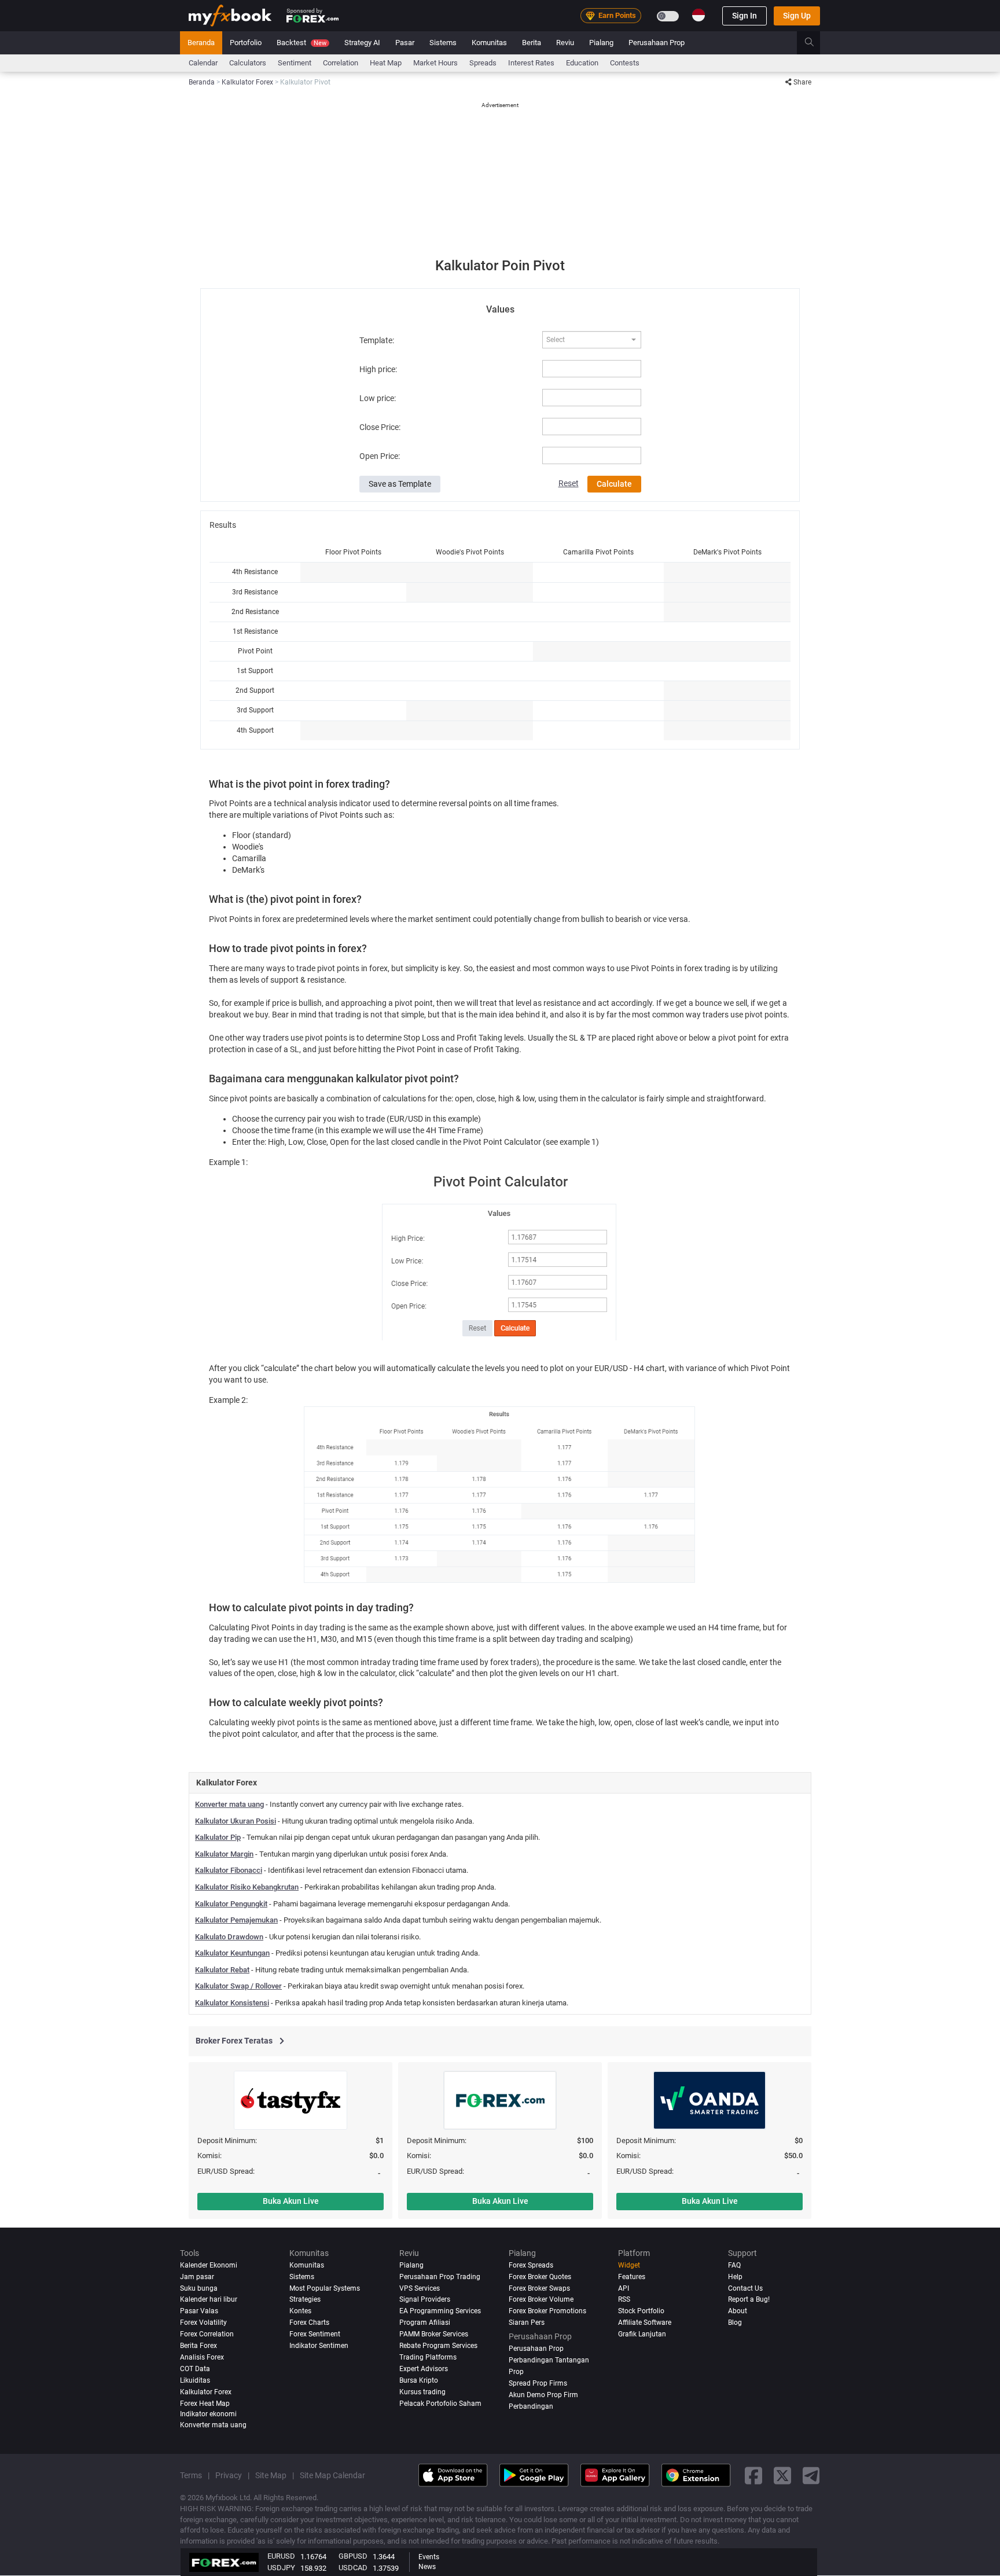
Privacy (229, 2476)
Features (632, 2277)
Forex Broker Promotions (547, 2312)
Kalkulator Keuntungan (232, 1953)
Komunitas (489, 43)
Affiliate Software (645, 2323)
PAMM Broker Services (434, 2335)
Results (223, 525)
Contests (625, 63)
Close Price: (380, 427)
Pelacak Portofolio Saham (440, 2404)
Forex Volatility (203, 2323)
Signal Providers (425, 2300)
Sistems (443, 43)
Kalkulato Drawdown (229, 1937)
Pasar (405, 43)
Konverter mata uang (229, 1804)
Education (582, 63)
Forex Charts (309, 2323)
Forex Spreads (531, 2265)
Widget (629, 2265)
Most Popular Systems (325, 2288)
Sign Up (797, 16)
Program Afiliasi (425, 2323)
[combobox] (591, 340)
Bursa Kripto (419, 2381)
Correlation (341, 63)
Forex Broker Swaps (539, 2288)
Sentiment (295, 63)
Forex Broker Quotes (540, 2277)
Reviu (565, 43)
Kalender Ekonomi (209, 2265)
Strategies (305, 2300)
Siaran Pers (527, 2323)
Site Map (271, 2476)
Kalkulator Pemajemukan (236, 1920)
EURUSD (281, 2556)
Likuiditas (195, 2381)
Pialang (601, 43)
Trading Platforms (428, 2358)
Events (429, 2557)
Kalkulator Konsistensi (232, 2003)
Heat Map (386, 63)
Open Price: (380, 456)
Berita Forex (198, 2346)
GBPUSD (353, 2556)
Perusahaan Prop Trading (440, 2277)
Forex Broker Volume (541, 2300)
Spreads (483, 63)
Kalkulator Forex (206, 2393)
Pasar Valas (199, 2312)
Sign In (745, 16)
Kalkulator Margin (224, 1854)
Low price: (378, 398)
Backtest (302, 43)
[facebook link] (753, 2476)
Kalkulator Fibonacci (229, 1870)
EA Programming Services (440, 2312)
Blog (735, 2323)
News (427, 2567)
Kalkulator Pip (218, 1837)
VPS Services (420, 2288)
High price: (378, 369)
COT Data (195, 2369)
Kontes (300, 2312)
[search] (816, 43)
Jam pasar (197, 2277)
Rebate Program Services (438, 2346)
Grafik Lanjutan (642, 2335)
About (738, 2312)
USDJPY (281, 2568)
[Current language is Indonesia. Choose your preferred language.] (698, 15)
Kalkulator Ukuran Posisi (236, 1821)
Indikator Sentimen (319, 2346)
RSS (624, 2300)
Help (735, 2277)
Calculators (248, 63)
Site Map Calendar (332, 2476)
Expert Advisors (424, 2369)
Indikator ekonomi (208, 2415)
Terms (191, 2476)
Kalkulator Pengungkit (231, 1904)
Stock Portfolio (641, 2312)
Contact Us (745, 2288)
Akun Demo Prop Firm (543, 2395)
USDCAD (353, 2568)
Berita (532, 43)
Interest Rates (531, 63)
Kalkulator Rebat (222, 1970)
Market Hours (435, 63)
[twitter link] (782, 2476)
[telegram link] (811, 2476)
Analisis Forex (202, 2358)
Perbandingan (531, 2407)
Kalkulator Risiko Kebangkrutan (247, 1887)
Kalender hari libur (209, 2300)
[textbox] (586, 340)
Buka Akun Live (291, 2201)
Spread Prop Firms (538, 2384)
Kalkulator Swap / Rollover (238, 1986)
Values (500, 309)
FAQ (734, 2265)
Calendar (203, 63)
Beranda (201, 43)
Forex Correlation (207, 2335)
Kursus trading (422, 2393)
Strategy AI (362, 43)
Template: (377, 340)
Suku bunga (199, 2288)
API (624, 2288)
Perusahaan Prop (657, 43)
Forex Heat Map (205, 2404)
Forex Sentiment (315, 2335)
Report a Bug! (749, 2300)
